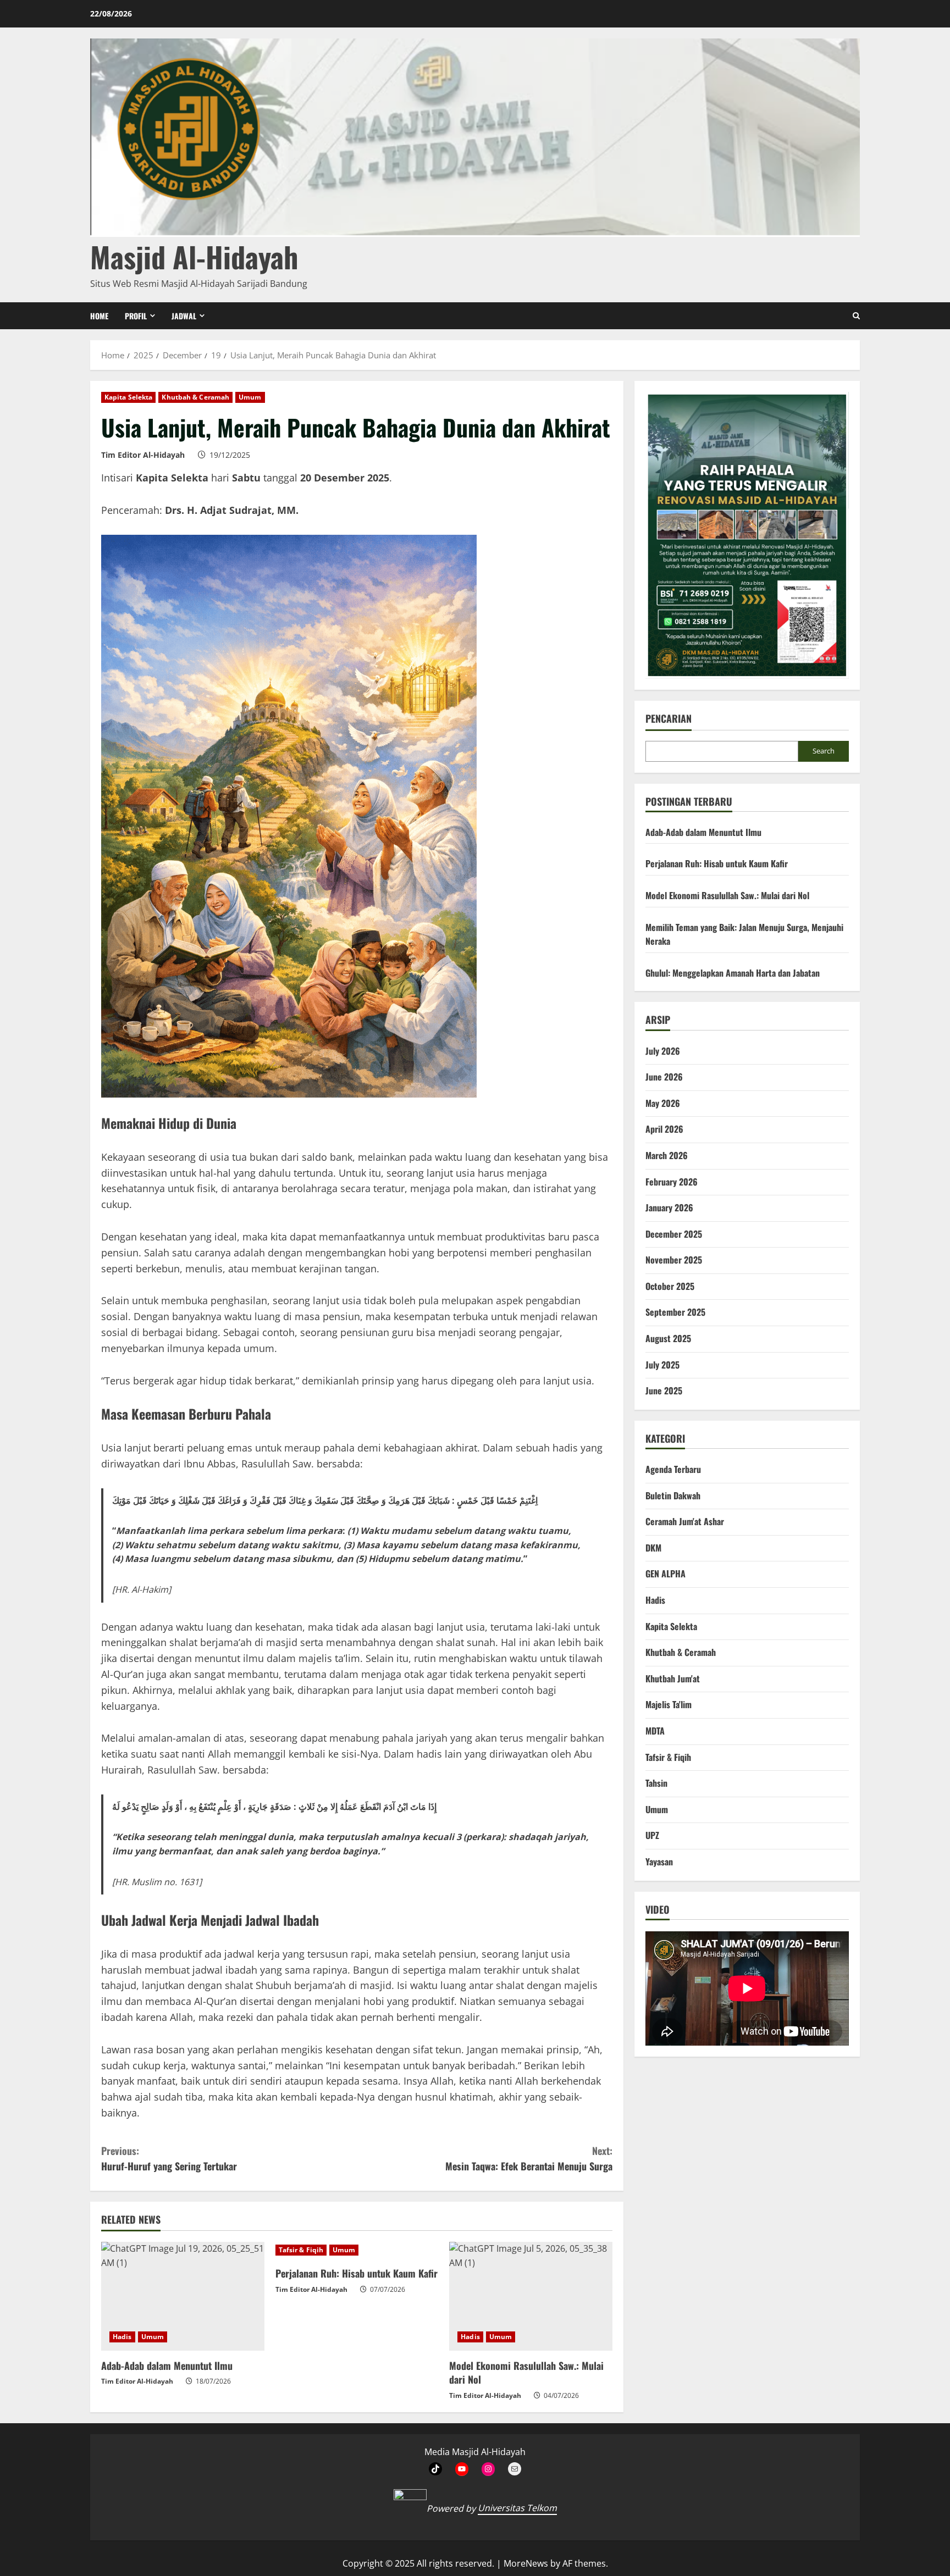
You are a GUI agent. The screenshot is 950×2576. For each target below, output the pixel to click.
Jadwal (184, 316)
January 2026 (669, 1207)
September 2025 (675, 1312)
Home (99, 316)
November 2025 (674, 1260)
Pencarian (669, 719)
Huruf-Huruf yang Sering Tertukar (169, 2159)
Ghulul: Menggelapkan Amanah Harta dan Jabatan (733, 973)
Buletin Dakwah (673, 1495)
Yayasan (659, 1862)
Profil (136, 316)
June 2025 (664, 1391)
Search (824, 751)
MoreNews (526, 2563)
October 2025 (670, 1286)
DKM (653, 1548)
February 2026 (672, 1182)
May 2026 (663, 1103)
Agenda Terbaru (673, 1469)
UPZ (652, 1835)
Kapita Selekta (128, 397)
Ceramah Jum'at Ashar (685, 1521)
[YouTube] (462, 2469)
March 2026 (667, 1155)
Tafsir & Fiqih (301, 2250)
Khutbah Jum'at (673, 1678)
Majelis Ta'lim (669, 1704)
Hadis (122, 2337)
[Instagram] (488, 2469)
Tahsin (656, 1783)
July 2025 (662, 1365)
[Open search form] (856, 316)
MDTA (655, 1731)
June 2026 (664, 1077)
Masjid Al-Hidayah (194, 256)
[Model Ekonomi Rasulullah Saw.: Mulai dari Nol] (531, 2296)
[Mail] (515, 2469)
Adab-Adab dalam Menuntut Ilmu (167, 2366)
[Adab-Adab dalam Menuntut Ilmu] (183, 2296)
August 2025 (668, 1338)
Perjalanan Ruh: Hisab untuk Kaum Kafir (357, 2273)
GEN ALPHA (665, 1574)
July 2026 (663, 1051)
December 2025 (674, 1234)
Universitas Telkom (517, 2508)
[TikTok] (435, 2469)
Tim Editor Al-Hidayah (143, 455)
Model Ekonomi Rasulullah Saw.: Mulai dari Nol (526, 2372)
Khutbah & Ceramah (195, 397)
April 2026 (664, 1129)
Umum (250, 397)
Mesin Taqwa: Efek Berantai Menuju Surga (529, 2159)
